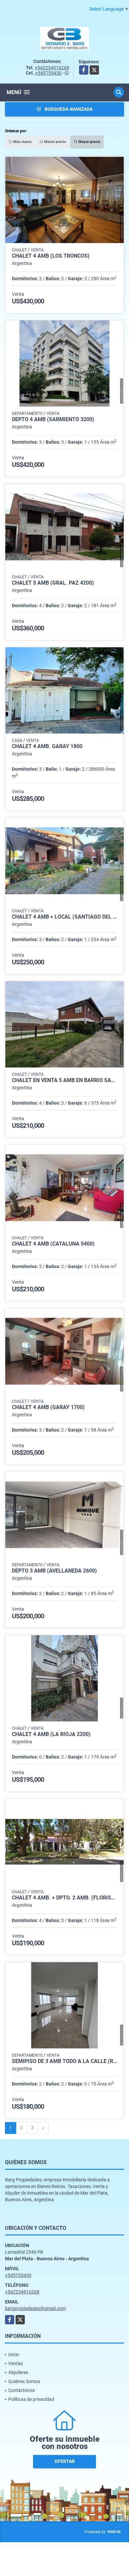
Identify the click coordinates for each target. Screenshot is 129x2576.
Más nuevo (22, 142)
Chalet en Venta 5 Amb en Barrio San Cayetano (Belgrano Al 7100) (64, 1080)
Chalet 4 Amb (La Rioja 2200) (51, 1734)
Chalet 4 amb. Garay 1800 (47, 746)
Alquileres (18, 2372)
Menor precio (54, 142)
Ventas (16, 2363)
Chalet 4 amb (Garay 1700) (48, 1407)
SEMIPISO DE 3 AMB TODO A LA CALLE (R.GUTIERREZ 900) (64, 2061)
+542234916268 (52, 68)
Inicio (14, 2354)
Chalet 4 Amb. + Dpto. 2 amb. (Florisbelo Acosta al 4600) (64, 1898)
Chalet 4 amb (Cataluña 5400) (53, 1244)
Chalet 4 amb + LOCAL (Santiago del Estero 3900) (64, 917)
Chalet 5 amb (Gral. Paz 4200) (53, 583)
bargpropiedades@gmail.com (35, 2308)
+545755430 (48, 73)
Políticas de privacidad (31, 2399)
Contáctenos (21, 2390)
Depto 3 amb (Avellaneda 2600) (54, 1571)
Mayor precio (89, 142)
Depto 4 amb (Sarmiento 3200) (53, 419)
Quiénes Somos (24, 2381)
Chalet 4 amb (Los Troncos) (51, 256)
